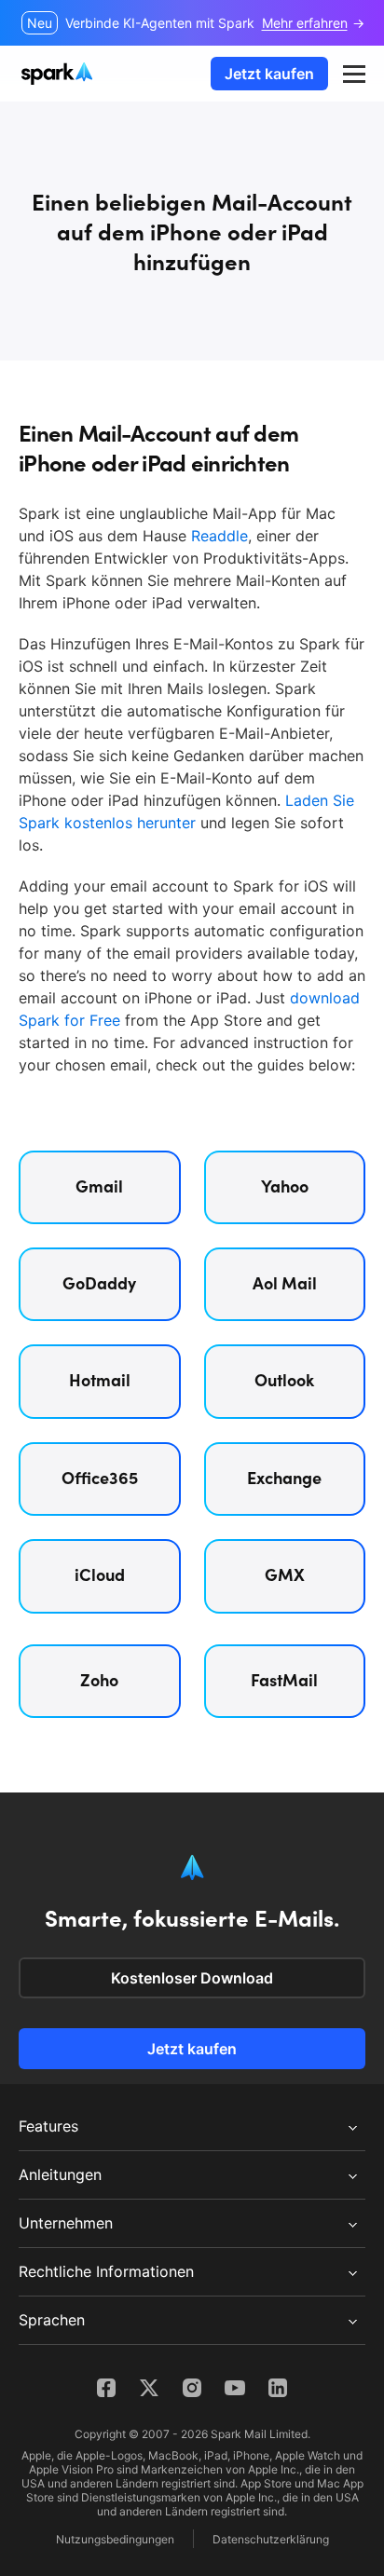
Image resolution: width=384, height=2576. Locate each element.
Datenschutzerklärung (271, 2539)
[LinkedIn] (278, 2388)
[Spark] (59, 74)
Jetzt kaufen (269, 74)
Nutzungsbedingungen (115, 2539)
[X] (149, 2388)
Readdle (219, 536)
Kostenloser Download (192, 1978)
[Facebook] (106, 2388)
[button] (354, 74)
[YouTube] (235, 2388)
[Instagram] (192, 2388)
